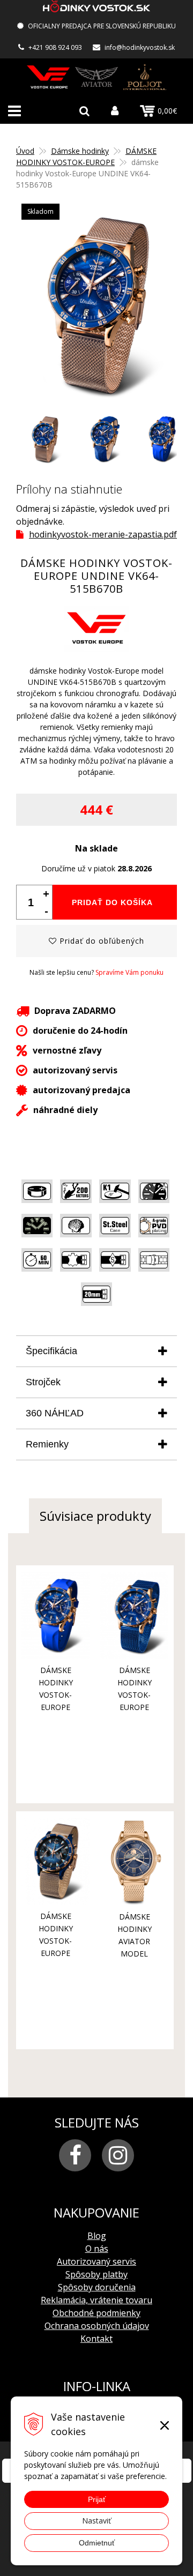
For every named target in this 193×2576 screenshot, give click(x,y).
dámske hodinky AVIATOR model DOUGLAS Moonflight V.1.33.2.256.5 (136, 1954)
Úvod (25, 151)
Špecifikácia (51, 1351)
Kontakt (96, 2339)
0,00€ (167, 111)
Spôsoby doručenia (97, 2287)
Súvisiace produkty (95, 1516)
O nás (97, 2249)
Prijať (97, 2499)
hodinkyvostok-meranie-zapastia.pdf (103, 534)
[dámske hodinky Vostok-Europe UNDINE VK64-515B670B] (96, 304)
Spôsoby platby (96, 2274)
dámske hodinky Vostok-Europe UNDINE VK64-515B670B (135, 1707)
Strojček (43, 1382)
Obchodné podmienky (96, 2313)
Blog (97, 2236)
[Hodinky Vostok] (48, 77)
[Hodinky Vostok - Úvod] (96, 8)
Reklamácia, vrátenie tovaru (96, 2300)
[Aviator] (96, 77)
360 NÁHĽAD (55, 1413)
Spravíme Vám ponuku (129, 972)
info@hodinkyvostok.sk (140, 47)
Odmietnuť (97, 2543)
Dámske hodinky (80, 151)
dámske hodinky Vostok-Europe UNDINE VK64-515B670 (56, 1707)
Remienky (47, 1444)
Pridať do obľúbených (101, 941)
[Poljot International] (145, 77)
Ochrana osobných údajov (97, 2326)
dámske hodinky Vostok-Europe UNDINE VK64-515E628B (56, 1953)
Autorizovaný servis (96, 2261)
